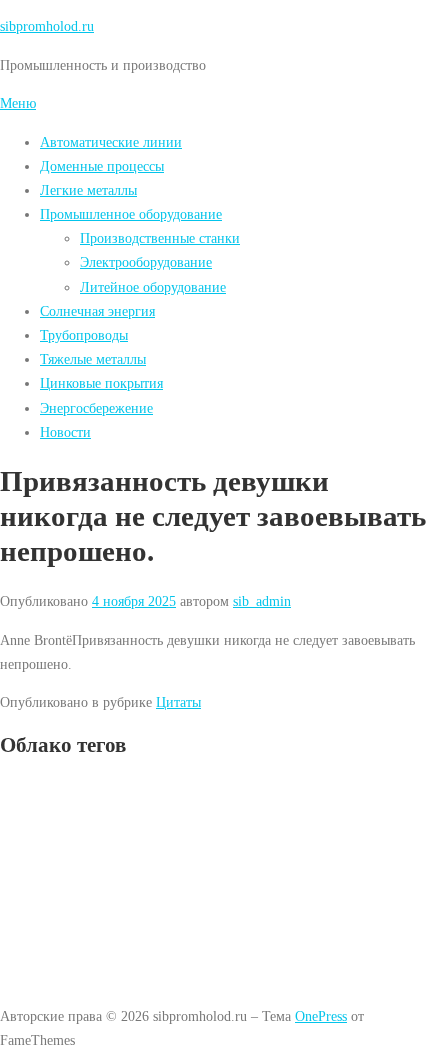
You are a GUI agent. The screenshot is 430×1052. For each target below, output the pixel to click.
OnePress (321, 1016)
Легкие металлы (88, 190)
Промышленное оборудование (131, 214)
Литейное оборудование (153, 287)
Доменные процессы (102, 166)
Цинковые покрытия (101, 383)
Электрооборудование (146, 262)
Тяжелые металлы (93, 359)
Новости (65, 432)
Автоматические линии (111, 142)
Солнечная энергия (97, 311)
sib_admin (262, 601)
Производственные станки (160, 238)
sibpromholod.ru (47, 26)
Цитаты (178, 702)
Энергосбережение (96, 408)
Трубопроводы (84, 335)
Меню (18, 103)
